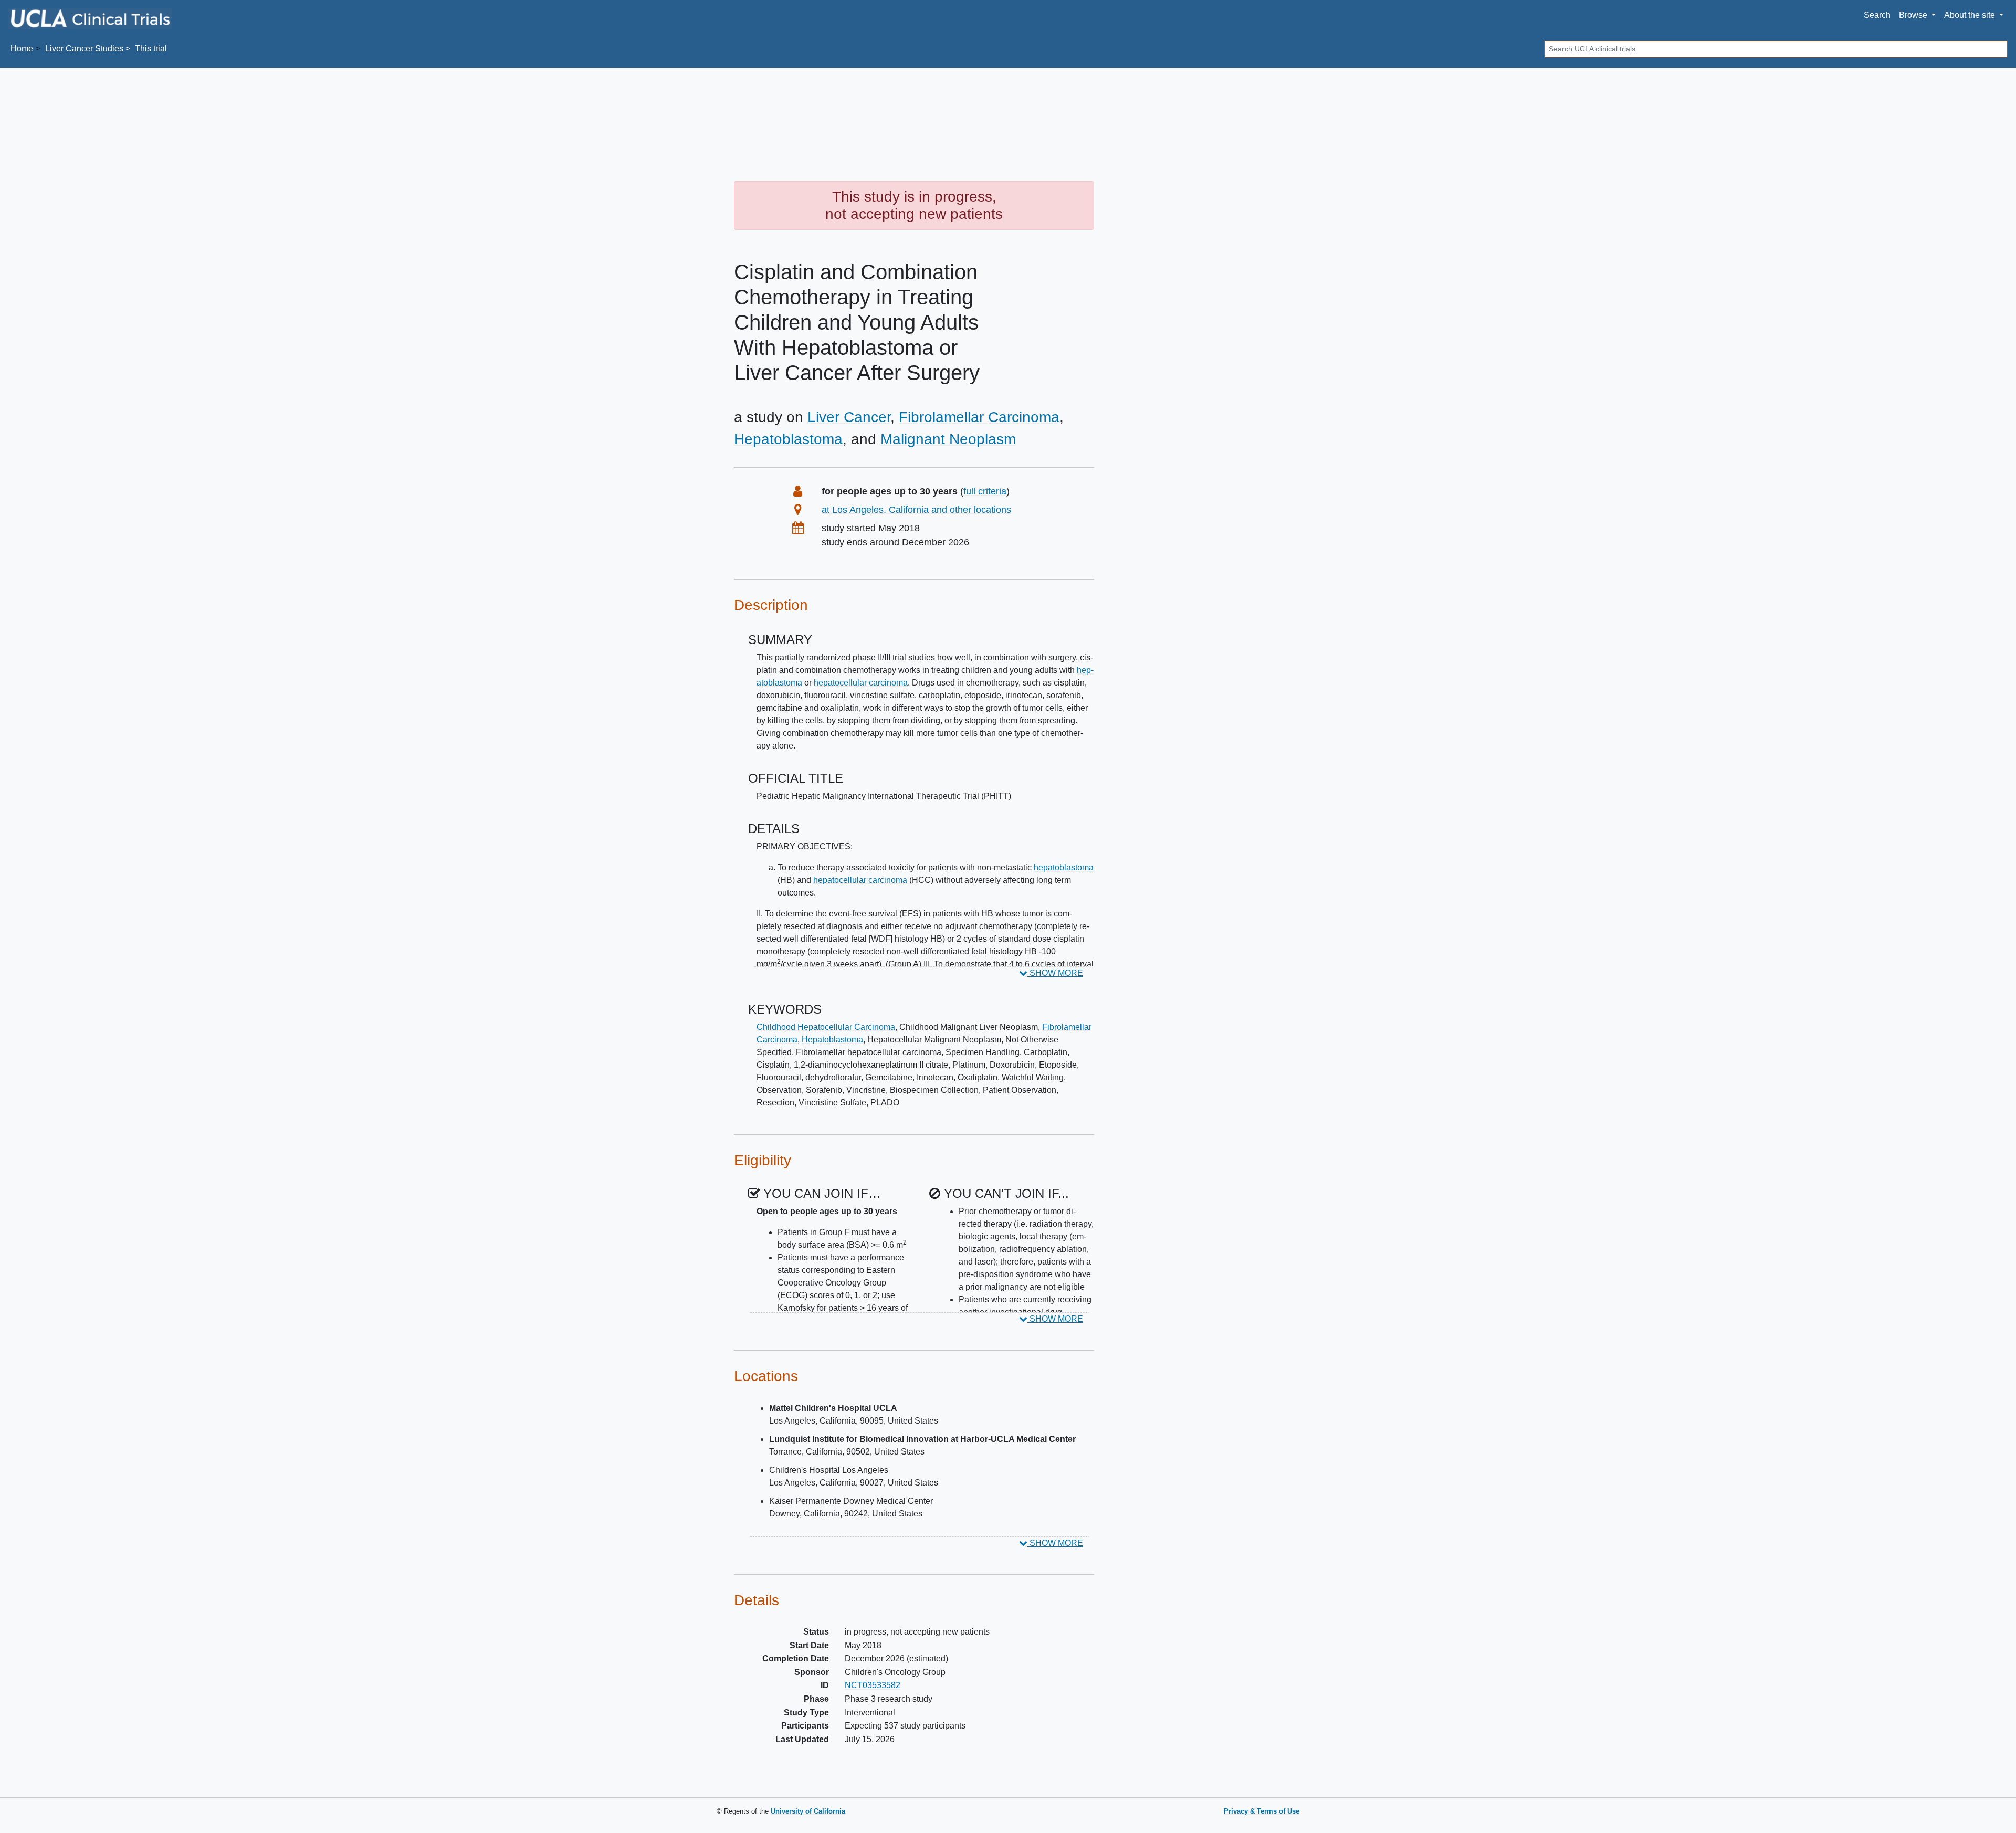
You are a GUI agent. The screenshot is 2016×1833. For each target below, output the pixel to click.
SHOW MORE (1055, 973)
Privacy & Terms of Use (1262, 1811)
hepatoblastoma (1064, 867)
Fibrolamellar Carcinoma (979, 417)
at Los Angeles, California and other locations (916, 510)
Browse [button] (1914, 15)
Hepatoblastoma (788, 439)
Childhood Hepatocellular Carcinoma (826, 1027)
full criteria (985, 491)
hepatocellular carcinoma (861, 683)
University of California (808, 1811)
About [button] (1970, 15)
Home (22, 49)
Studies (84, 49)
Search (1877, 15)
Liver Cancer (849, 417)
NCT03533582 (873, 1685)
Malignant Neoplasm (948, 439)
